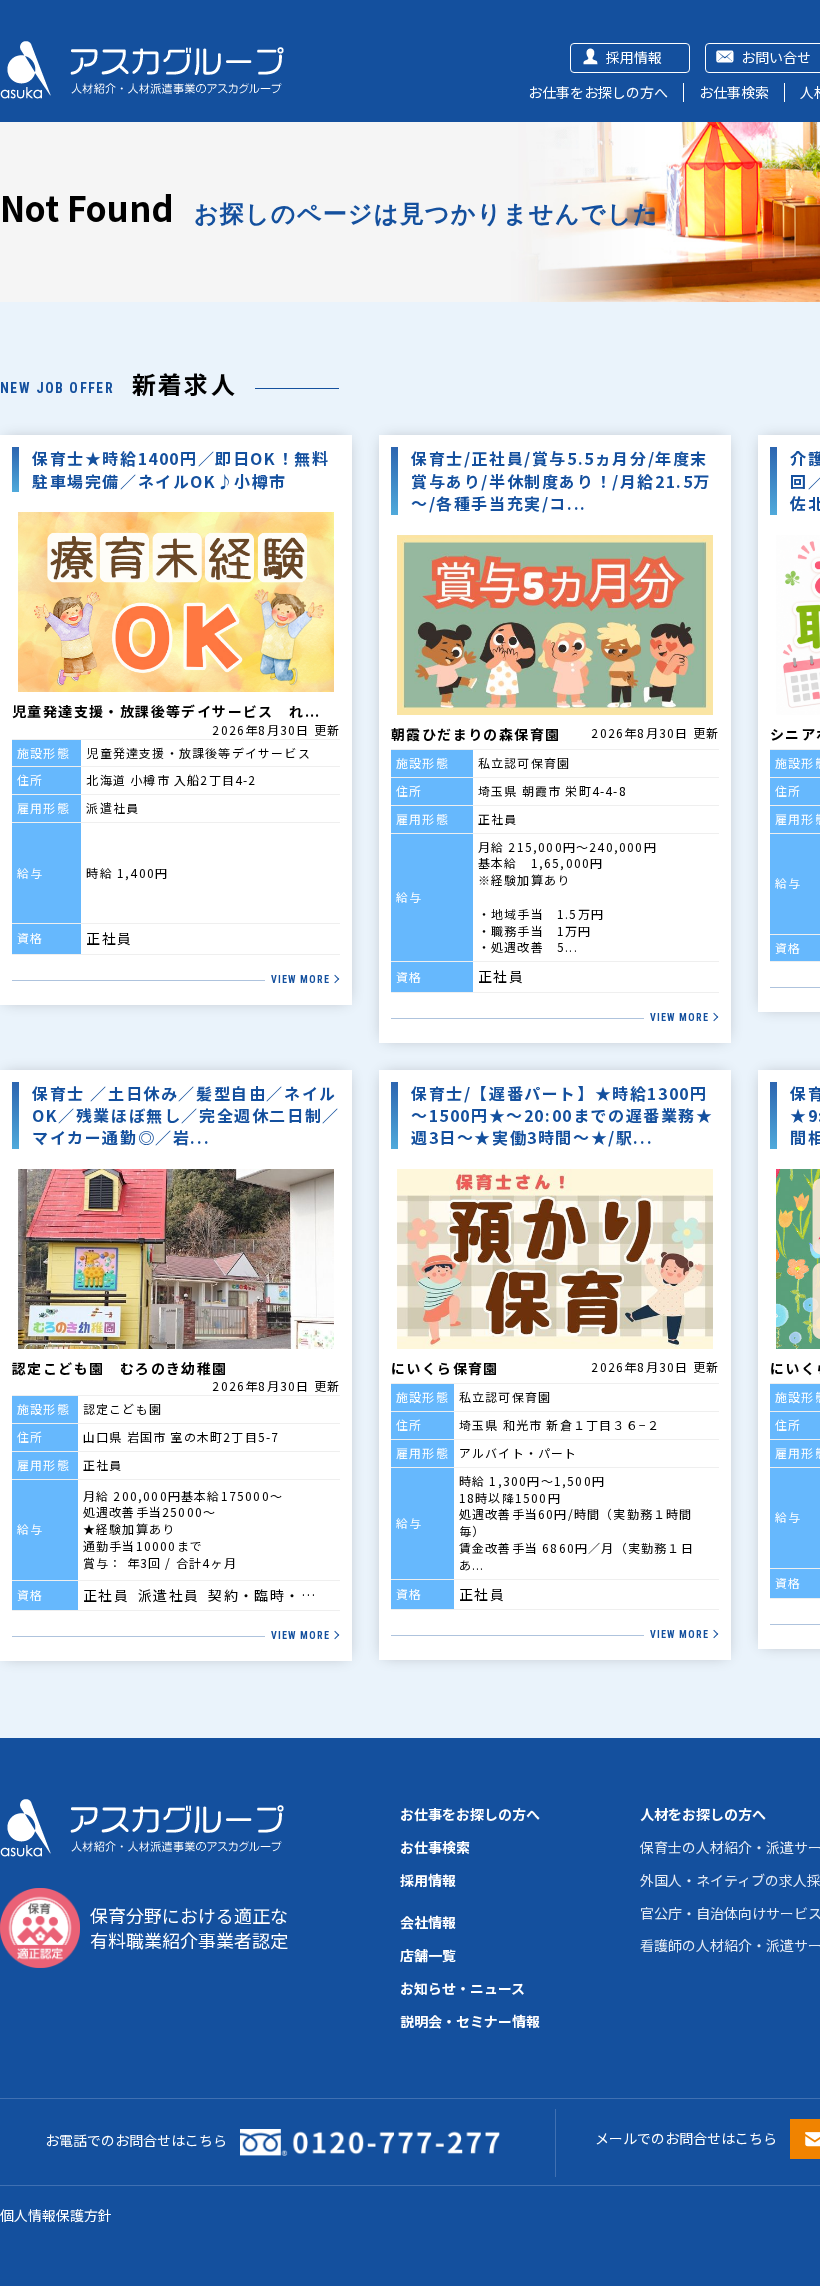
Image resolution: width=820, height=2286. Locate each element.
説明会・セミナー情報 (470, 2021)
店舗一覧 (428, 1955)
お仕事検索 (734, 92)
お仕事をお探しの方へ (598, 92)
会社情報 (428, 1922)
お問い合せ (776, 57)
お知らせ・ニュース (462, 1988)
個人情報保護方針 (56, 2215)
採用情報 (634, 57)
